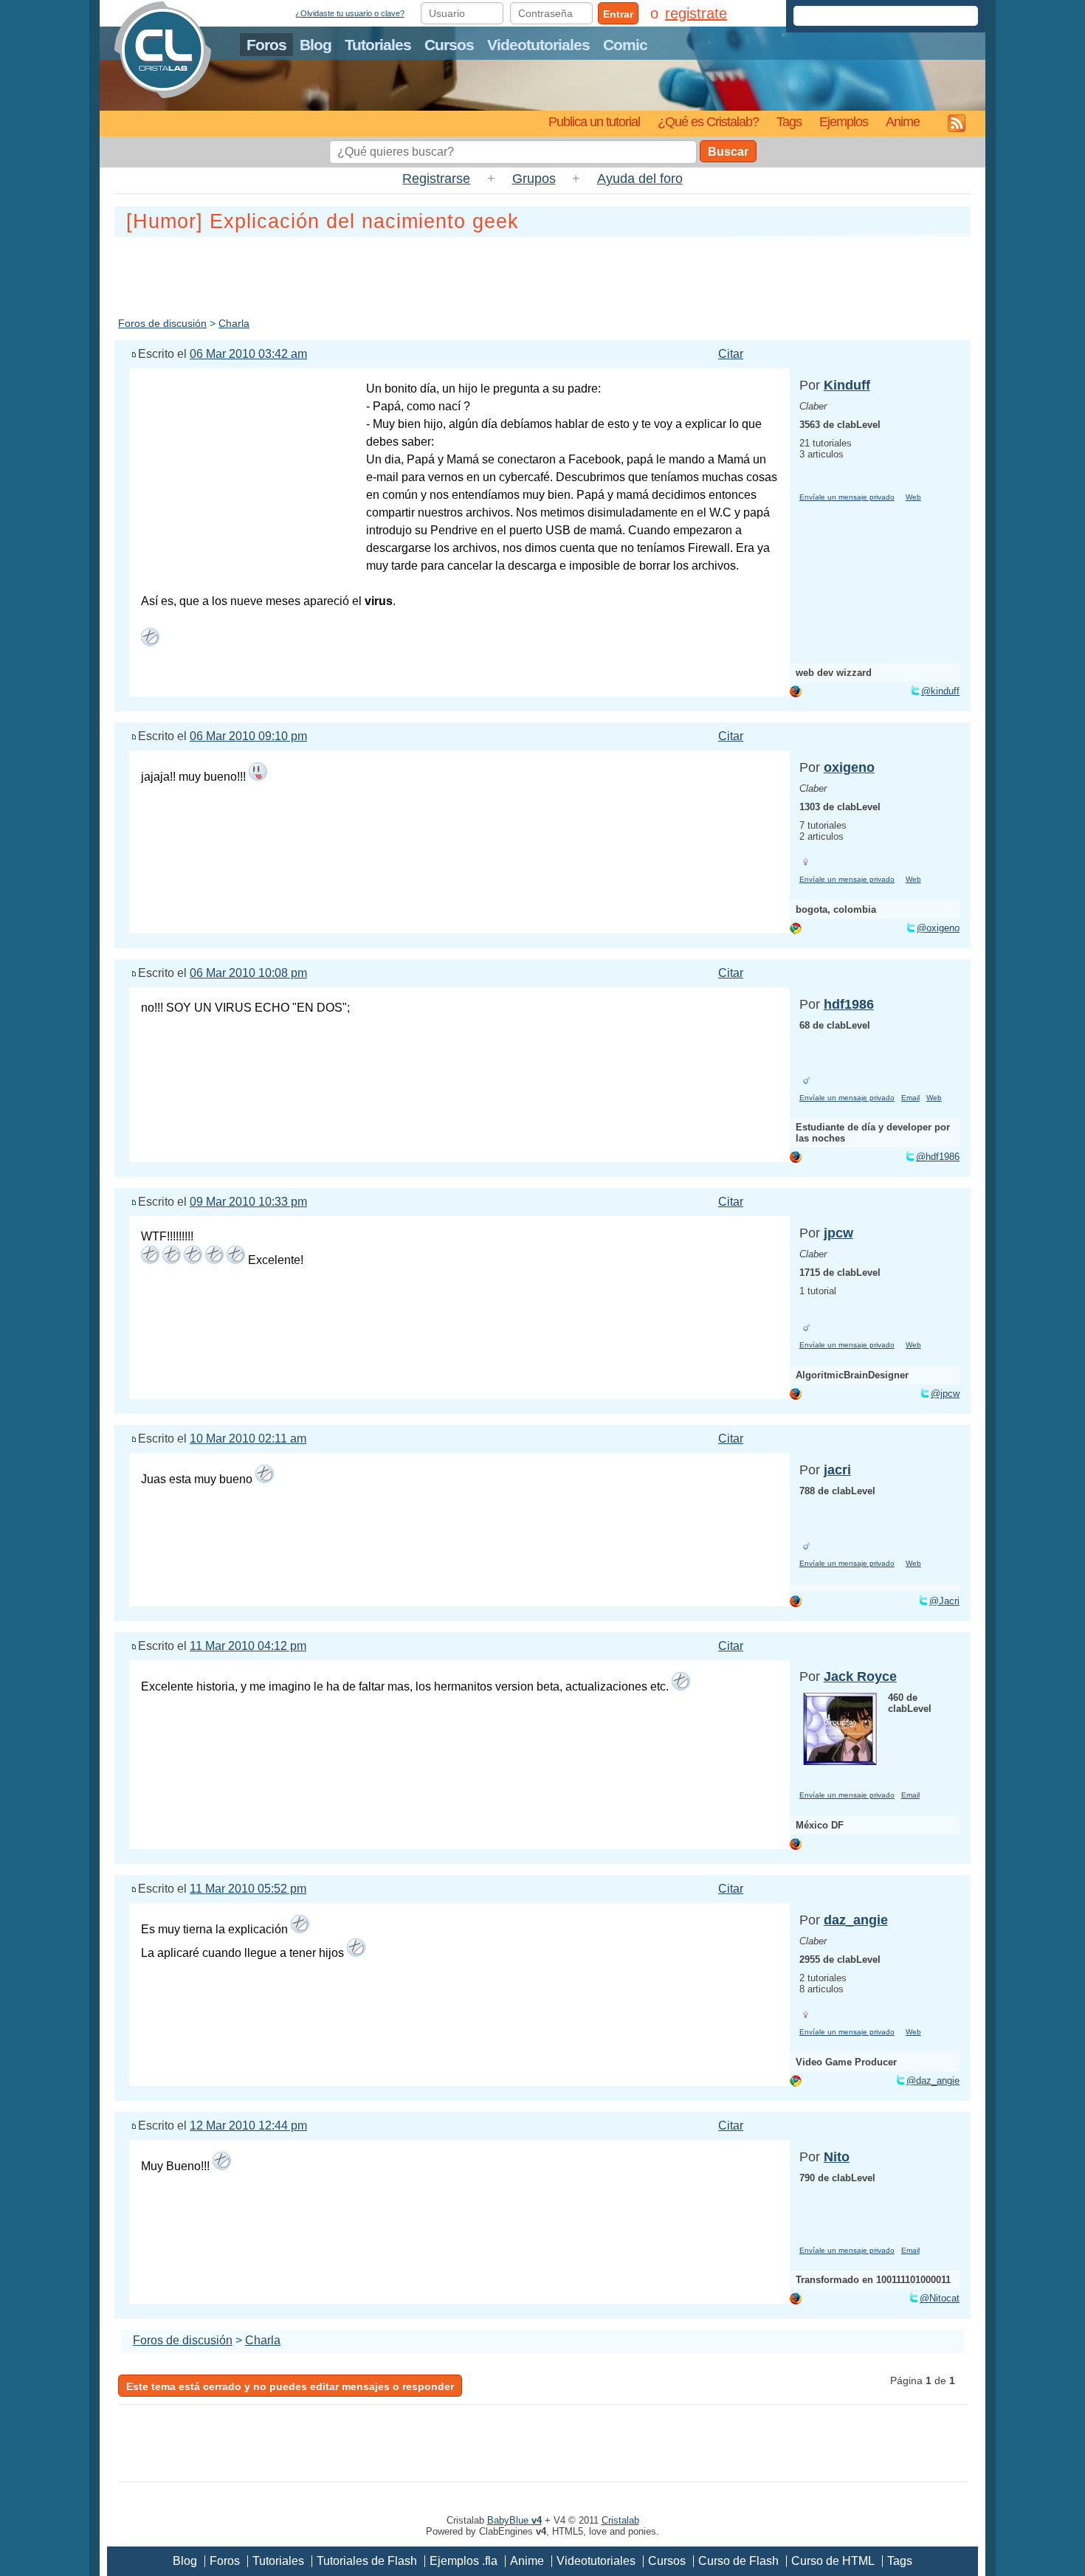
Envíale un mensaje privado (847, 497)
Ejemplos (844, 121)
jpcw (838, 1233)
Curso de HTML (833, 2561)
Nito (837, 2157)
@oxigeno (938, 928)
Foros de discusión (162, 323)
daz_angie (856, 1920)
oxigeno (849, 767)
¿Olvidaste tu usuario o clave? (350, 13)
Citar (731, 354)
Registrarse (436, 179)
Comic (625, 45)
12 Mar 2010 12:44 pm (248, 2126)
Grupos (534, 179)
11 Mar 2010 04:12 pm (248, 1646)
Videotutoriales (538, 45)
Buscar (728, 152)
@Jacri (944, 1601)
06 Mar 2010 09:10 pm (248, 736)
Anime (903, 121)
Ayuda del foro (640, 179)
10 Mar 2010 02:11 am (248, 1439)
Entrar (618, 14)
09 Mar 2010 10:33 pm (248, 1202)
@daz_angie (933, 2081)
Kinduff (847, 385)
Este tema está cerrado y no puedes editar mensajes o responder (290, 2386)
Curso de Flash (738, 2561)
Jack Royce (860, 1677)
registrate (696, 13)
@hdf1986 (938, 1157)
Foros (266, 45)
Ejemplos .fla (464, 2561)
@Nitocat (940, 2298)
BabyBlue (514, 2520)
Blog (316, 45)
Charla (234, 323)
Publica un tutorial (594, 121)
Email (910, 1098)
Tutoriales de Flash (367, 2561)
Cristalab (620, 2520)
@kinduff (940, 691)
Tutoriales (378, 45)
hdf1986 (849, 1004)
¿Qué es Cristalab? (708, 121)
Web (913, 497)
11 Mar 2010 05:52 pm (248, 1889)
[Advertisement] (542, 274)
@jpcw (945, 1394)
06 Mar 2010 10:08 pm (248, 973)
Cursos (449, 45)
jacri (837, 1470)
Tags (789, 121)
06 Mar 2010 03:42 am (248, 354)
